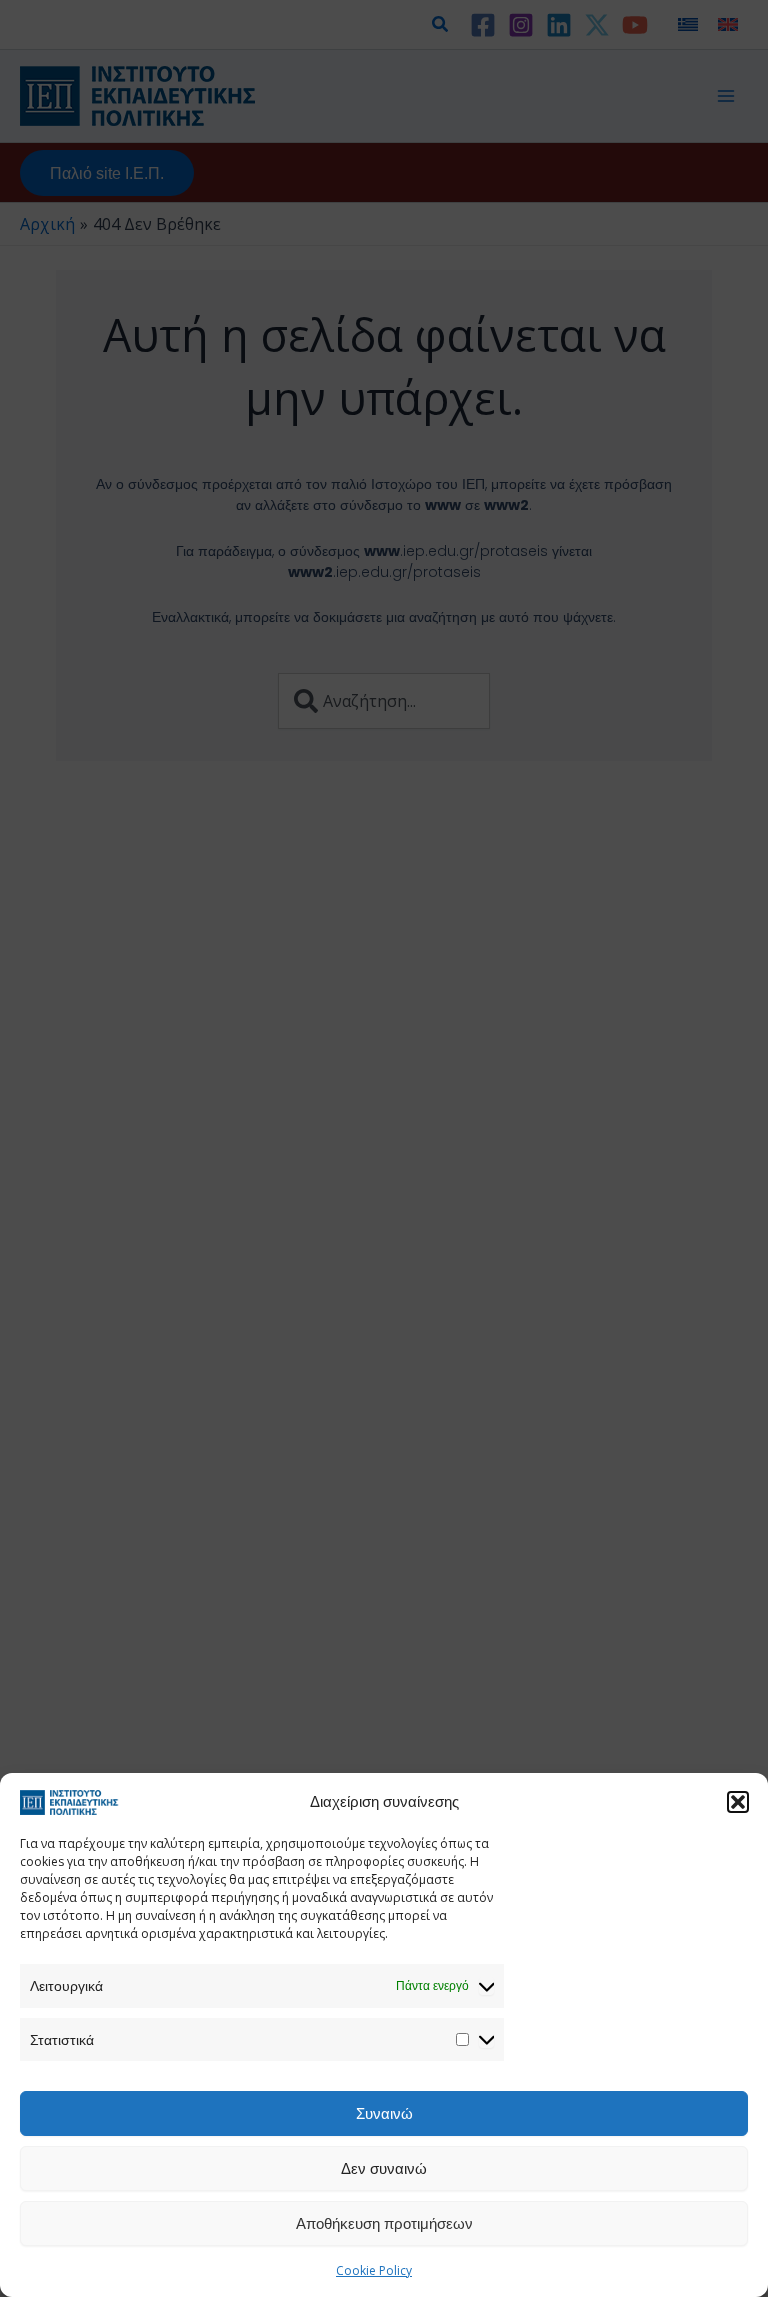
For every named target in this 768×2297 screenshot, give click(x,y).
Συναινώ (384, 2113)
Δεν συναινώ (384, 2168)
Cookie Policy (374, 2270)
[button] (738, 1802)
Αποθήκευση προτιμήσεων (384, 2223)
